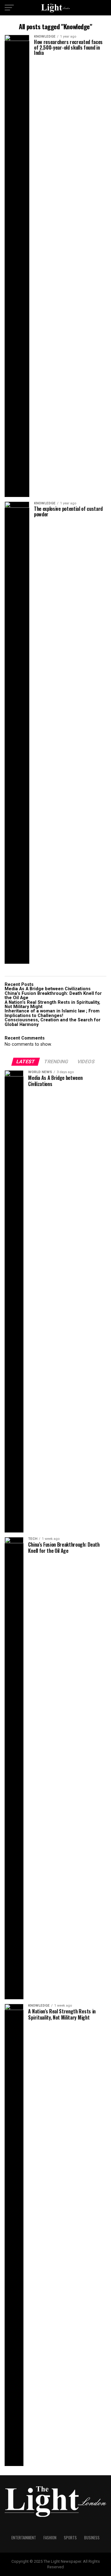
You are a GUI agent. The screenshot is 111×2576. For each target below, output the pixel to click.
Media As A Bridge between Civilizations (48, 989)
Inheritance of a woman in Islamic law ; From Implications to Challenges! (53, 1013)
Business (92, 2538)
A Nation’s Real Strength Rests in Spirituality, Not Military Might (52, 1005)
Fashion (50, 2538)
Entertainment (24, 2538)
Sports (70, 2538)
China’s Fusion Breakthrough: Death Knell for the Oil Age (53, 996)
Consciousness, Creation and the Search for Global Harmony (53, 1022)
